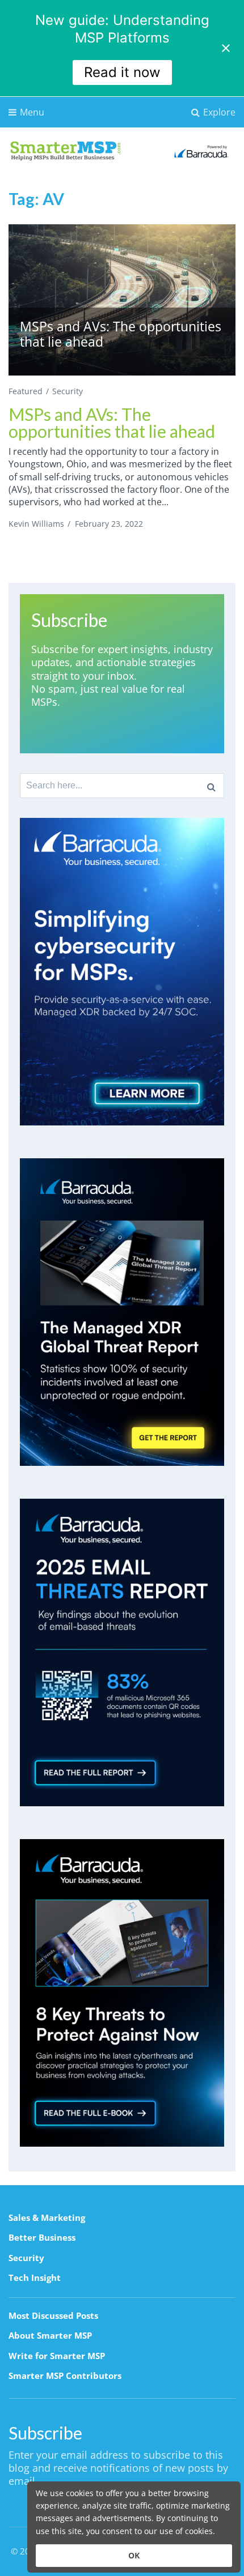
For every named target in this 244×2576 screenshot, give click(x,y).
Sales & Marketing (47, 2217)
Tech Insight (35, 2278)
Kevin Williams (36, 524)
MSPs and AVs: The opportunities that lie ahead (112, 423)
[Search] (211, 786)
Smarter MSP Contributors (65, 2375)
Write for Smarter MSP (57, 2356)
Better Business (42, 2237)
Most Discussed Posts (53, 2315)
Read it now (122, 72)
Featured (26, 391)
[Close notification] (226, 48)
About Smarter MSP (50, 2335)
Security (68, 391)
